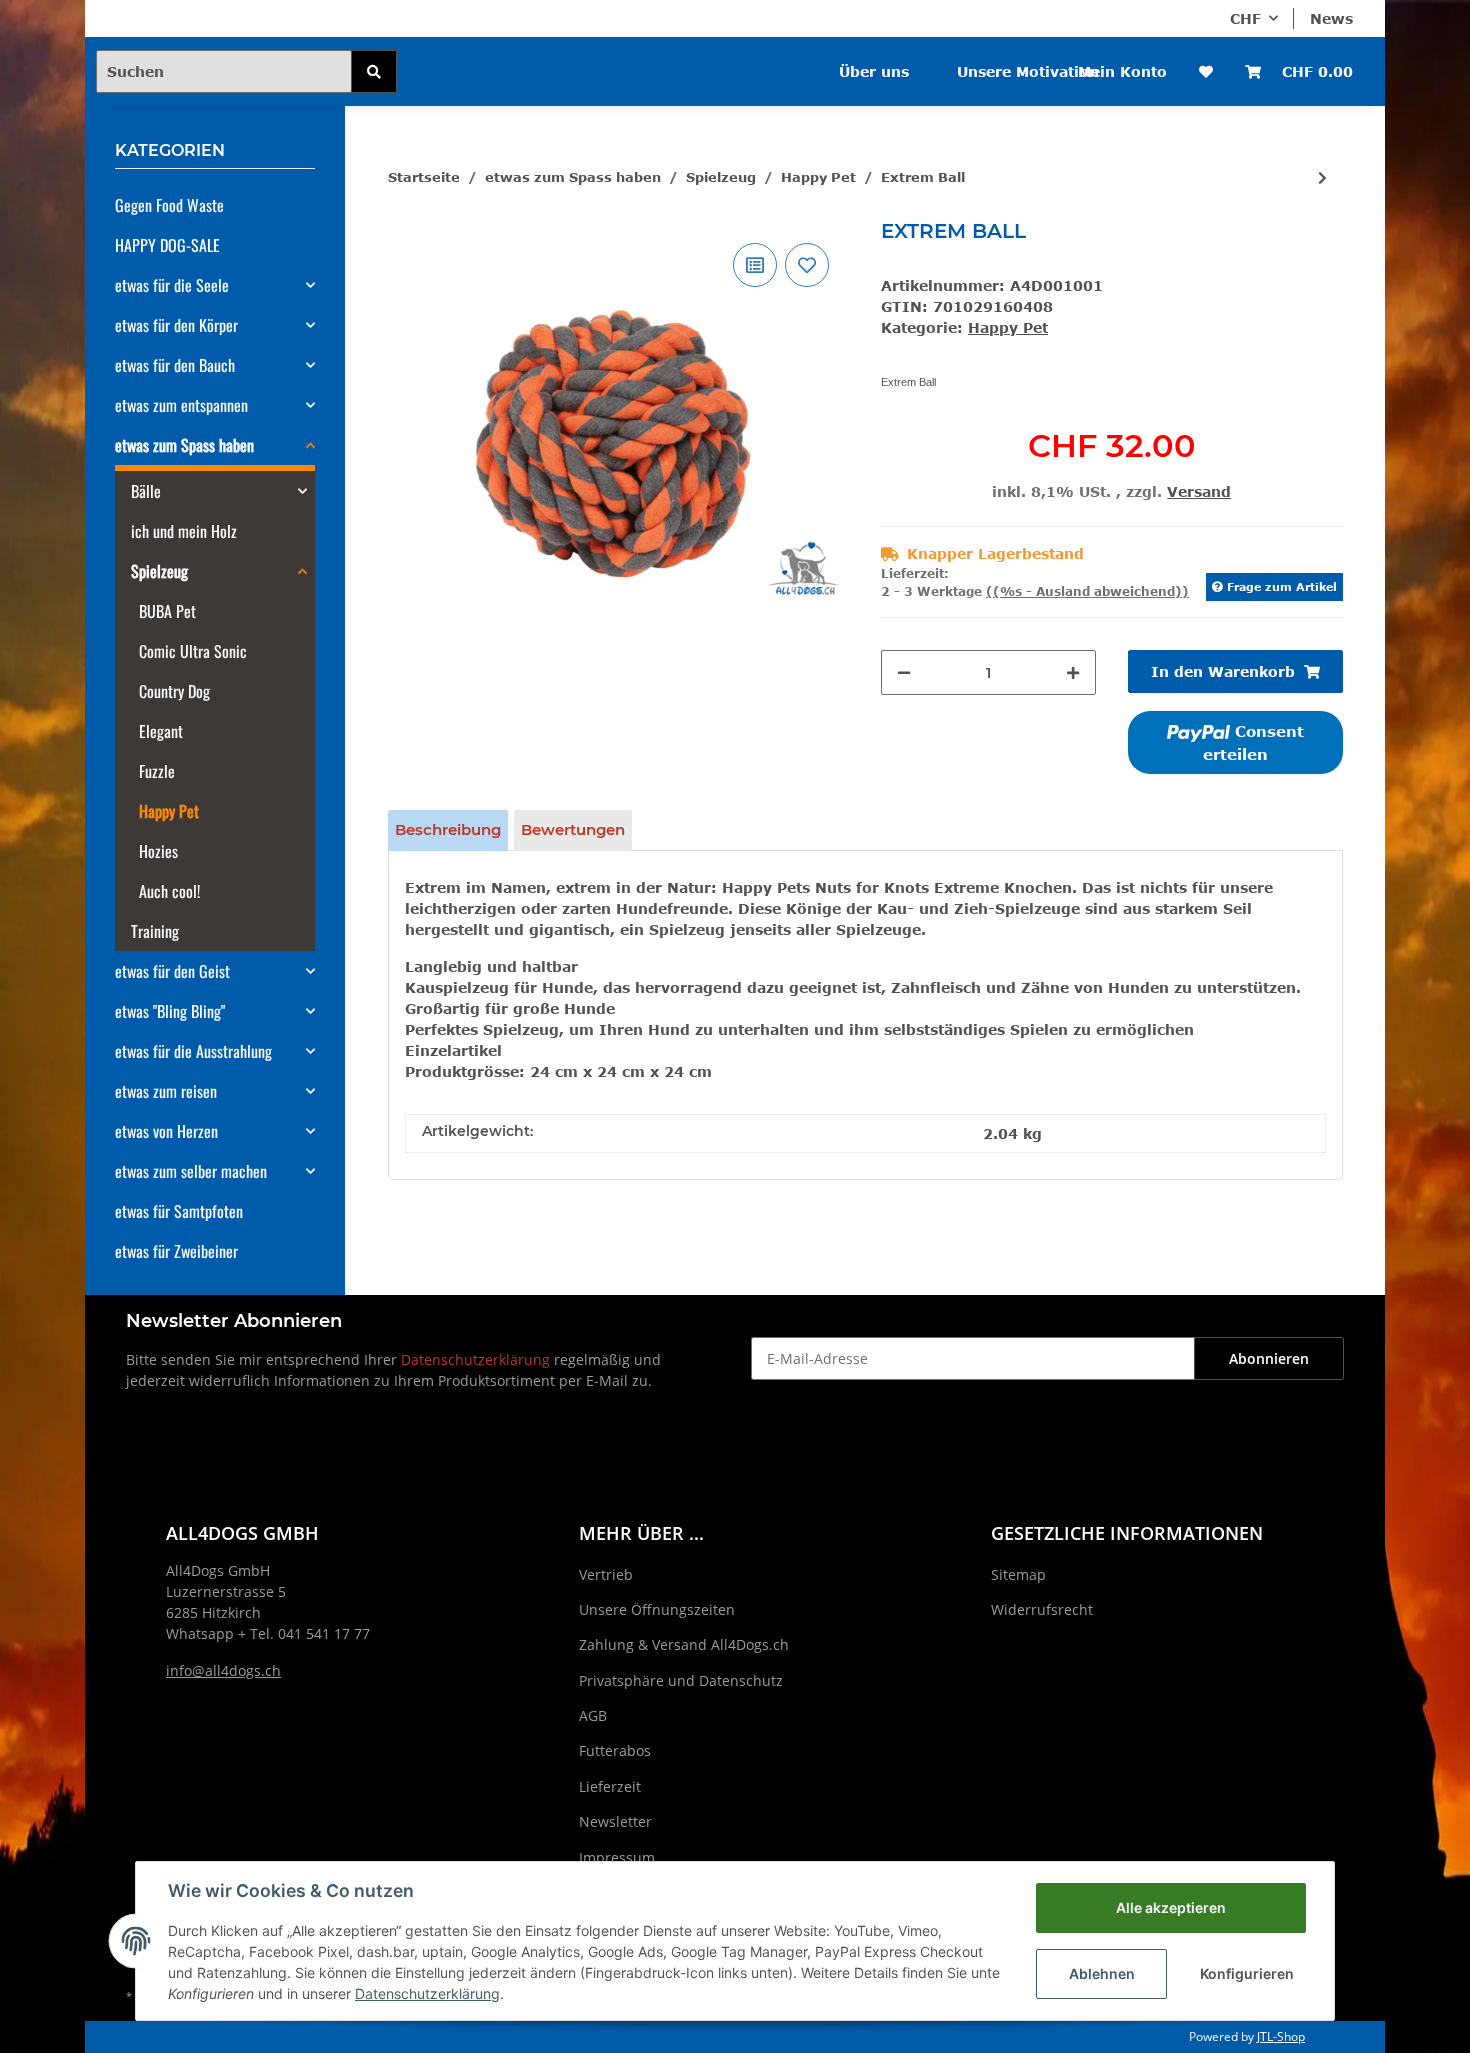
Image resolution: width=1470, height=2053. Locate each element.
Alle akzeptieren (1171, 1907)
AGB (593, 1715)
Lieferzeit (610, 1786)
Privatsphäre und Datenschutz (681, 1680)
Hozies (158, 851)
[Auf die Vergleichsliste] (755, 265)
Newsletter (615, 1821)
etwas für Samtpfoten (179, 1211)
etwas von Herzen (166, 1131)
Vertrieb (606, 1574)
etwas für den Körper (176, 325)
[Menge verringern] (904, 672)
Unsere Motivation (1028, 71)
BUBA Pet (167, 611)
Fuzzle (157, 771)
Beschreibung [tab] (448, 829)
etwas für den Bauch (175, 365)
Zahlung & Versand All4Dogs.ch (684, 1644)
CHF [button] (1245, 18)
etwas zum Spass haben (184, 445)
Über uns (874, 71)
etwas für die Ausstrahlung (193, 1051)
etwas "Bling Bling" (170, 1011)
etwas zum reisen (166, 1091)
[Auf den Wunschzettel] (807, 265)
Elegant (161, 731)
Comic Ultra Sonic (193, 651)
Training (155, 931)
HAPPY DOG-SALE (167, 245)
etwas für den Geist (172, 971)
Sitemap (1018, 1574)
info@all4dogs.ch (223, 1670)
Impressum (617, 1857)
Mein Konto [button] (1122, 71)
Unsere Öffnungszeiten (657, 1609)
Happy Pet (1008, 327)
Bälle (146, 491)
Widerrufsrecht (1042, 1609)
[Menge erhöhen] (1073, 672)
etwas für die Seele (172, 285)
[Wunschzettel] (1206, 71)
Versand (1199, 491)
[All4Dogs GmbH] (513, 58)
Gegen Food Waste (169, 205)
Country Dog (174, 691)
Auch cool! (169, 891)
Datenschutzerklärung (475, 1359)
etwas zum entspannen (181, 405)
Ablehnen (1102, 1973)
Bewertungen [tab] (573, 829)
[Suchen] (374, 71)
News (1331, 18)
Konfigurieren (1247, 1973)
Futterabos (615, 1750)
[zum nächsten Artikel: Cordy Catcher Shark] (1322, 177)
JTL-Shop (1281, 2036)
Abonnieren (1269, 1358)
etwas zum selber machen (191, 1171)
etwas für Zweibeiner (176, 1251)
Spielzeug (159, 571)
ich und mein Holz (184, 531)
